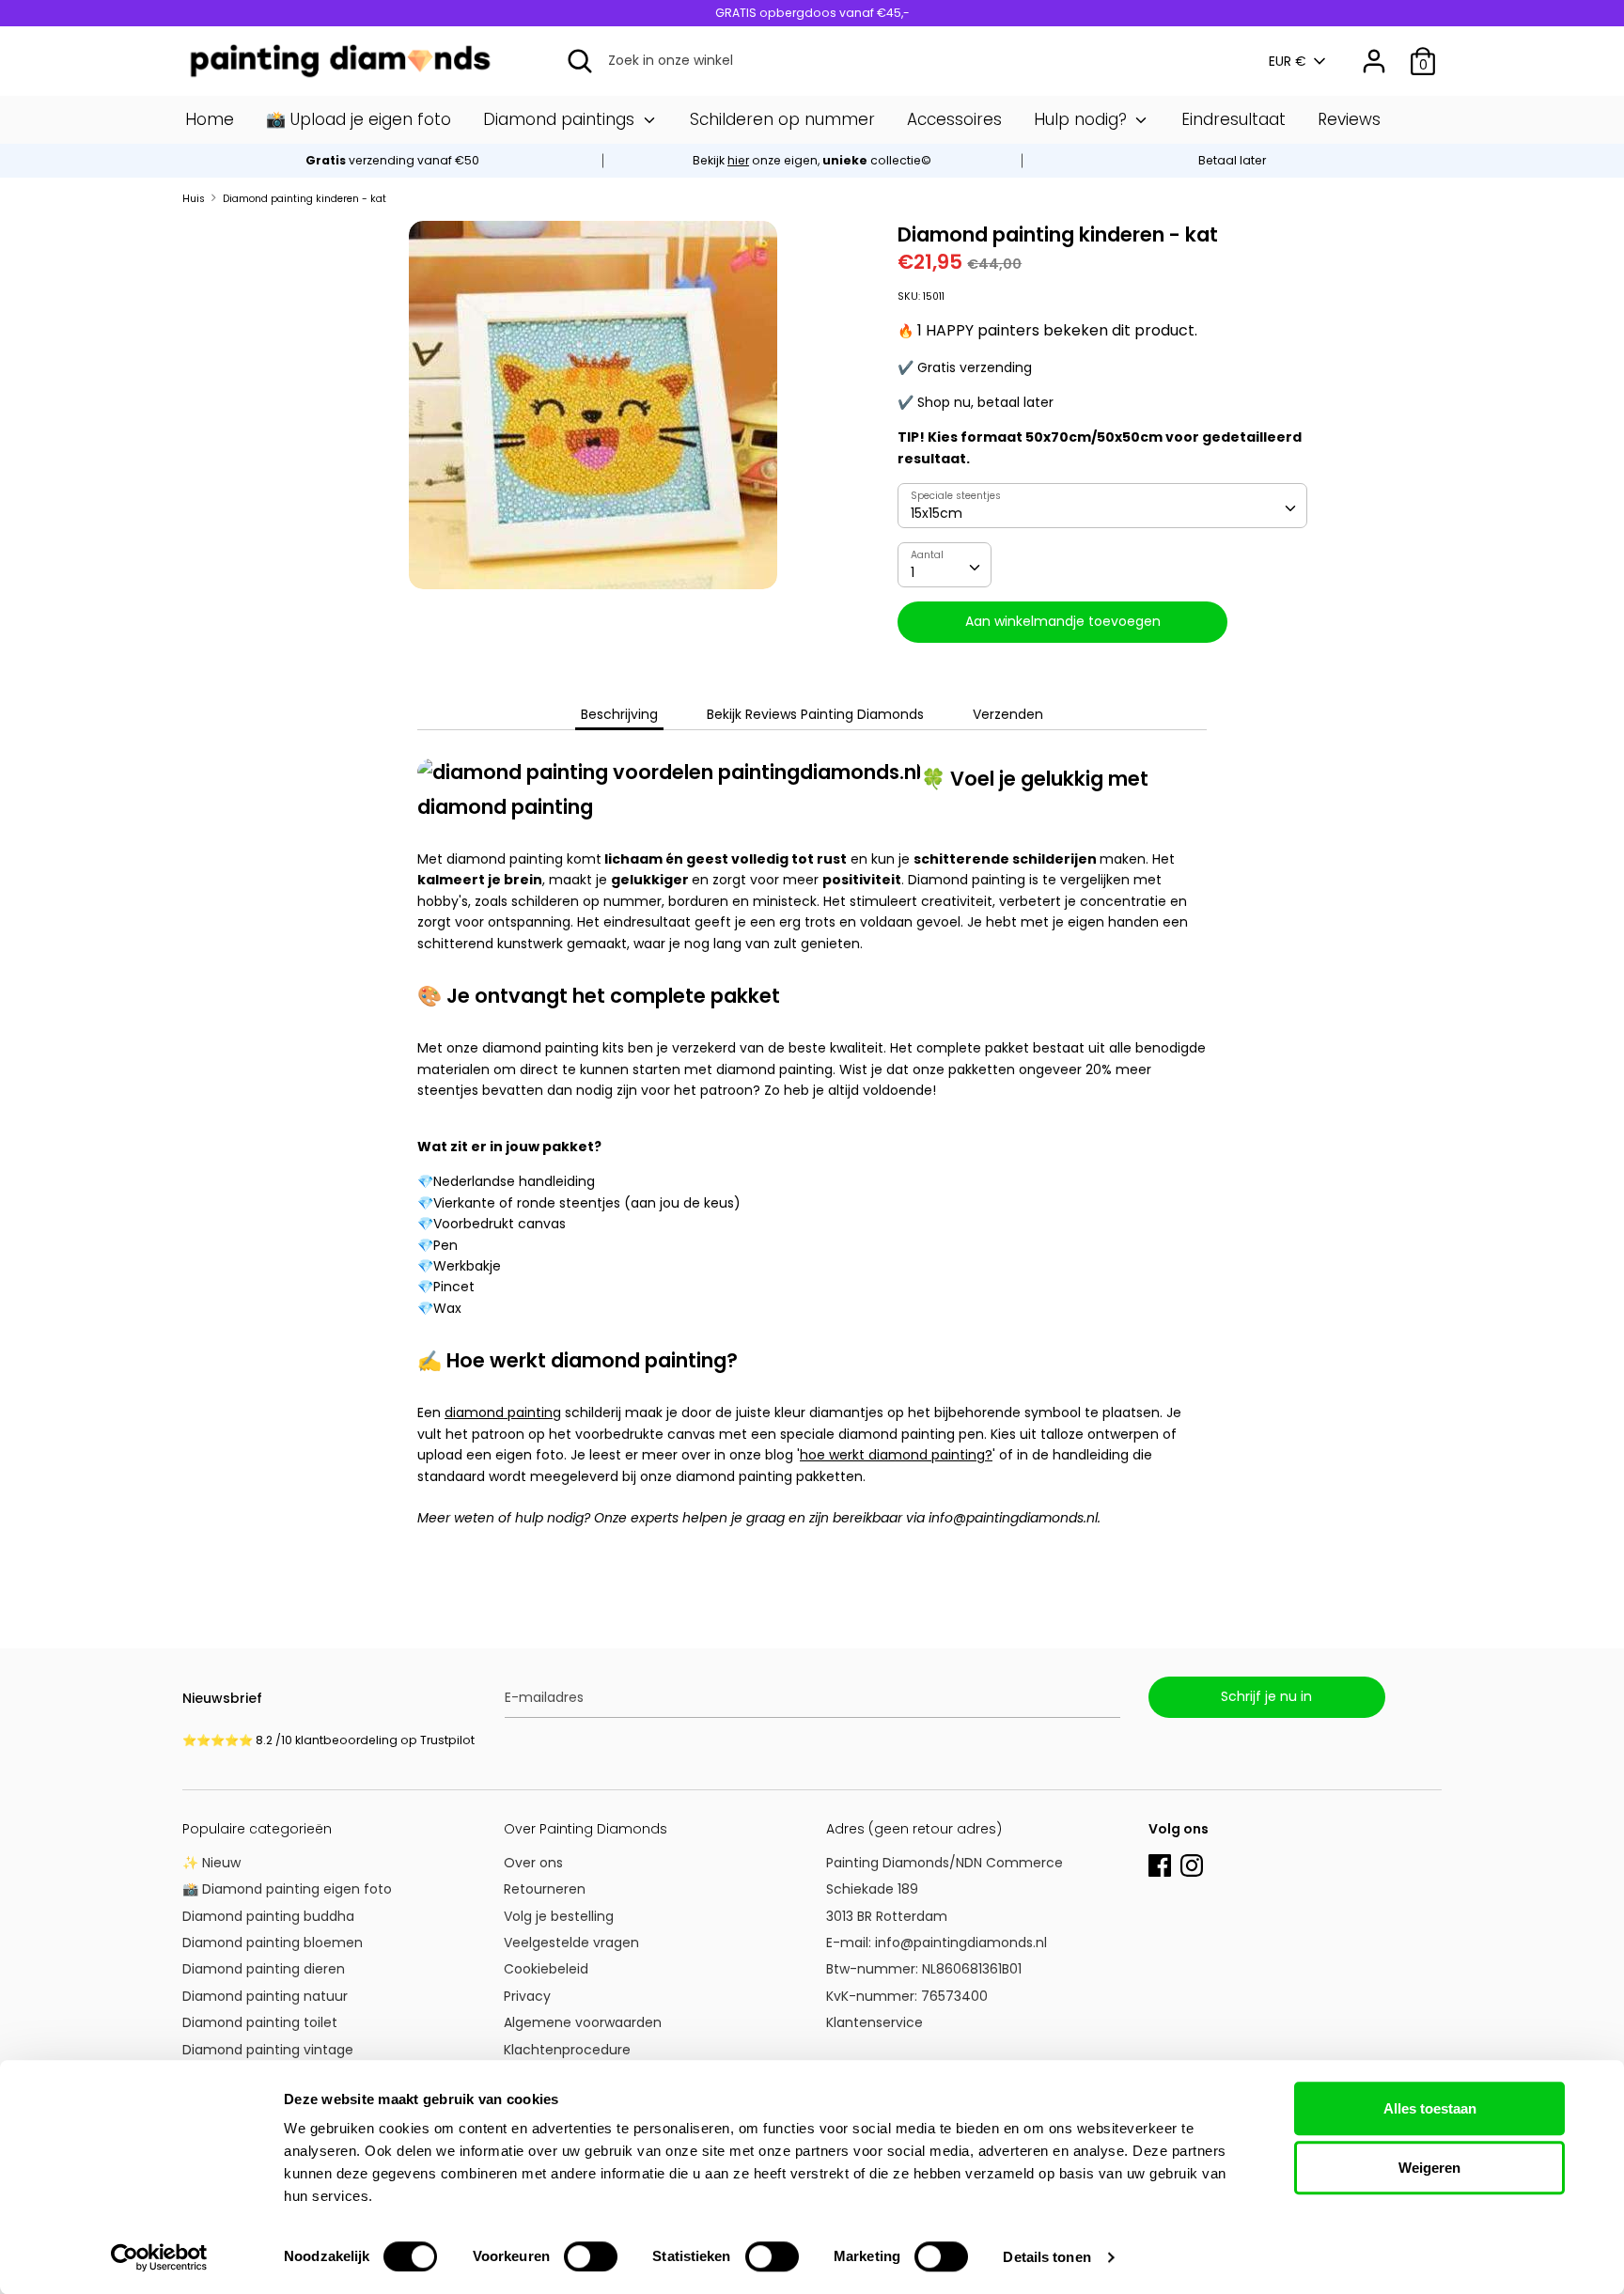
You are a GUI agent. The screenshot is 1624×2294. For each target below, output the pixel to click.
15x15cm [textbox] (937, 513)
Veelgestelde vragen (571, 1943)
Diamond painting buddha (268, 1916)
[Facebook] (1160, 1864)
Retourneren (545, 1889)
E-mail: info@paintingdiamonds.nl (937, 1943)
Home (210, 119)
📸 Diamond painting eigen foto (287, 1889)
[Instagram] (1192, 1864)
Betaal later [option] (1232, 160)
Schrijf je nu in (1266, 1696)
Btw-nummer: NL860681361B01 (924, 1969)
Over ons (533, 1863)
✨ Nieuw (211, 1863)
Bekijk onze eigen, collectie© (812, 160)
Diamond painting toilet (260, 2022)
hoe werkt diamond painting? (896, 1455)
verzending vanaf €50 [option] (392, 160)
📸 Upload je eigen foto (359, 119)
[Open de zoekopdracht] (580, 61)
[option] (812, 161)
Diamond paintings (561, 119)
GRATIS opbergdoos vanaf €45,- (812, 13)
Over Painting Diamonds (586, 1829)
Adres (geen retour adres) (914, 1829)
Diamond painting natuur (265, 1996)
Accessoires (954, 119)
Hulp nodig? (1083, 119)
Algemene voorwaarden (583, 2022)
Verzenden (1008, 714)
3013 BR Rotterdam (889, 1916)
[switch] (591, 2256)
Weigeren (1429, 2168)
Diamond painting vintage (268, 2050)
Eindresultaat (1234, 119)
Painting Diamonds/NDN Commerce (945, 1863)
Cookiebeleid (546, 1969)
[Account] (1374, 53)
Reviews (1349, 119)
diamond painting (503, 1412)
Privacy (527, 1996)
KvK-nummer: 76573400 (907, 1996)
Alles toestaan (1430, 2108)
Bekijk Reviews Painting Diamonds (815, 714)
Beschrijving (619, 714)
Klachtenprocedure (567, 2050)
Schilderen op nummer (782, 119)
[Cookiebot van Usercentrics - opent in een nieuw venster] (159, 2257)
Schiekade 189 (872, 1889)
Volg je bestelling (559, 1916)
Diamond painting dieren (264, 1969)
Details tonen (1046, 2257)
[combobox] (1102, 506)
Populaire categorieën (257, 1829)
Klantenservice (874, 2022)
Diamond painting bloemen (273, 1943)
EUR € (1288, 62)
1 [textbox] (913, 572)
